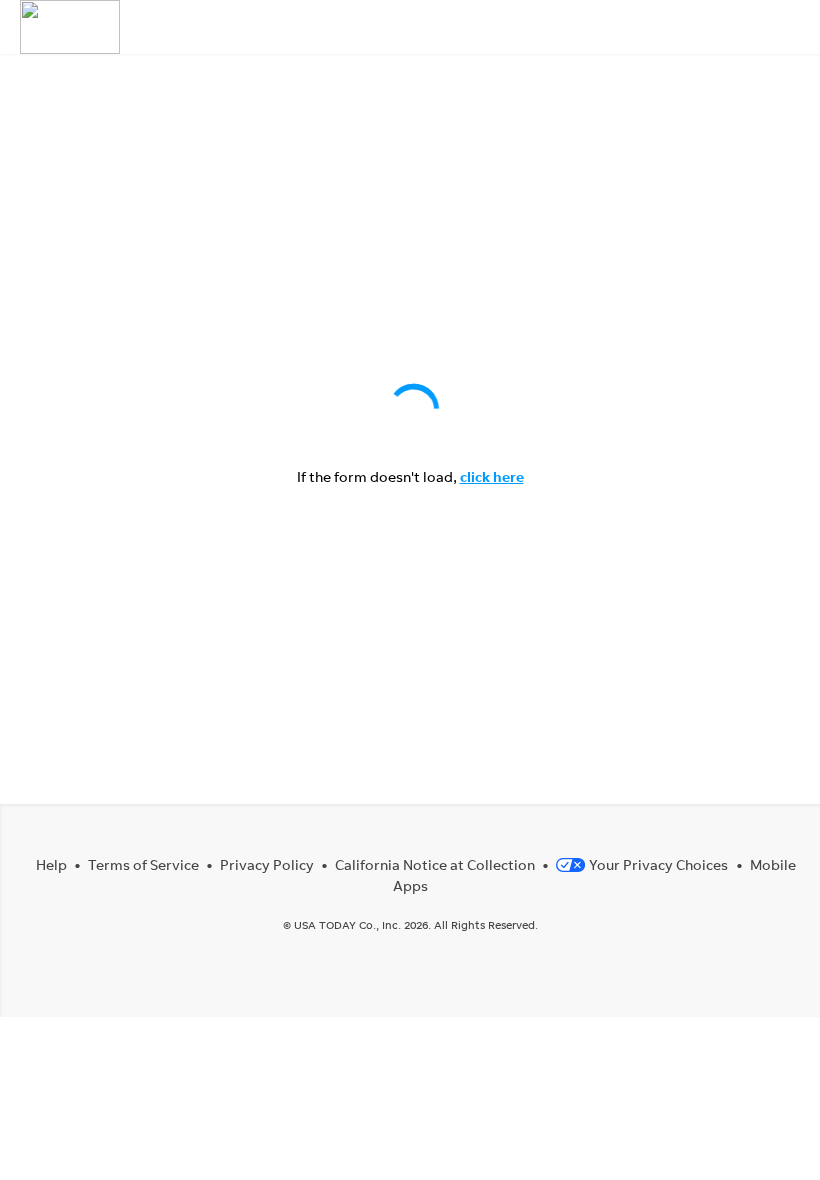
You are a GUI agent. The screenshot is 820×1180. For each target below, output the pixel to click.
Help (51, 864)
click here (492, 476)
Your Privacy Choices (658, 864)
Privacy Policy (267, 864)
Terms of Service (143, 864)
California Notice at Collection (435, 864)
